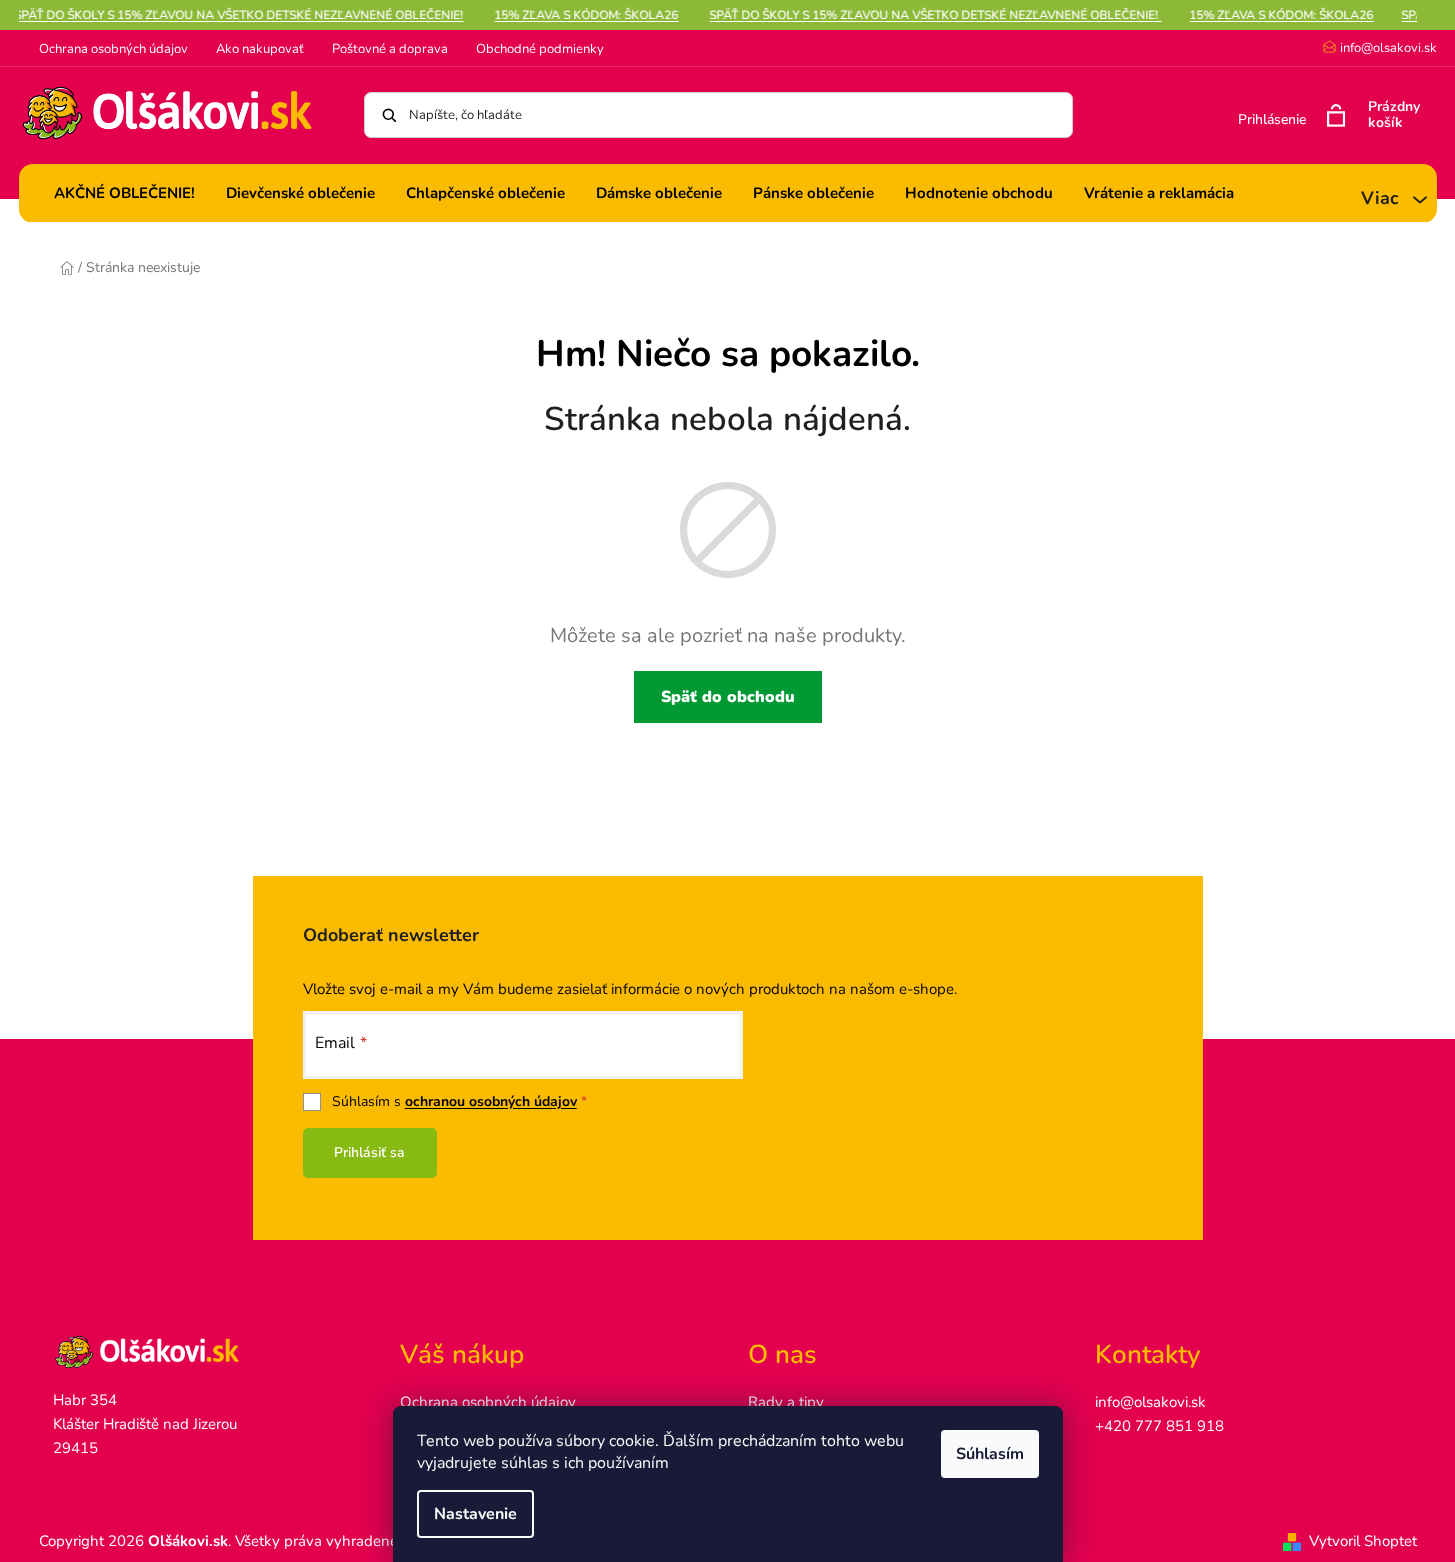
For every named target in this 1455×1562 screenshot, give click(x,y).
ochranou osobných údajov (491, 1101)
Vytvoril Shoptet (1363, 1541)
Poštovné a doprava (390, 49)
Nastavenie (475, 1514)
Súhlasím (990, 1454)
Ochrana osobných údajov (113, 49)
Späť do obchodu (728, 697)
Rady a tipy (786, 1402)
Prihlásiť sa (369, 1152)
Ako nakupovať (260, 49)
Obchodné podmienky (540, 49)
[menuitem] (124, 193)
